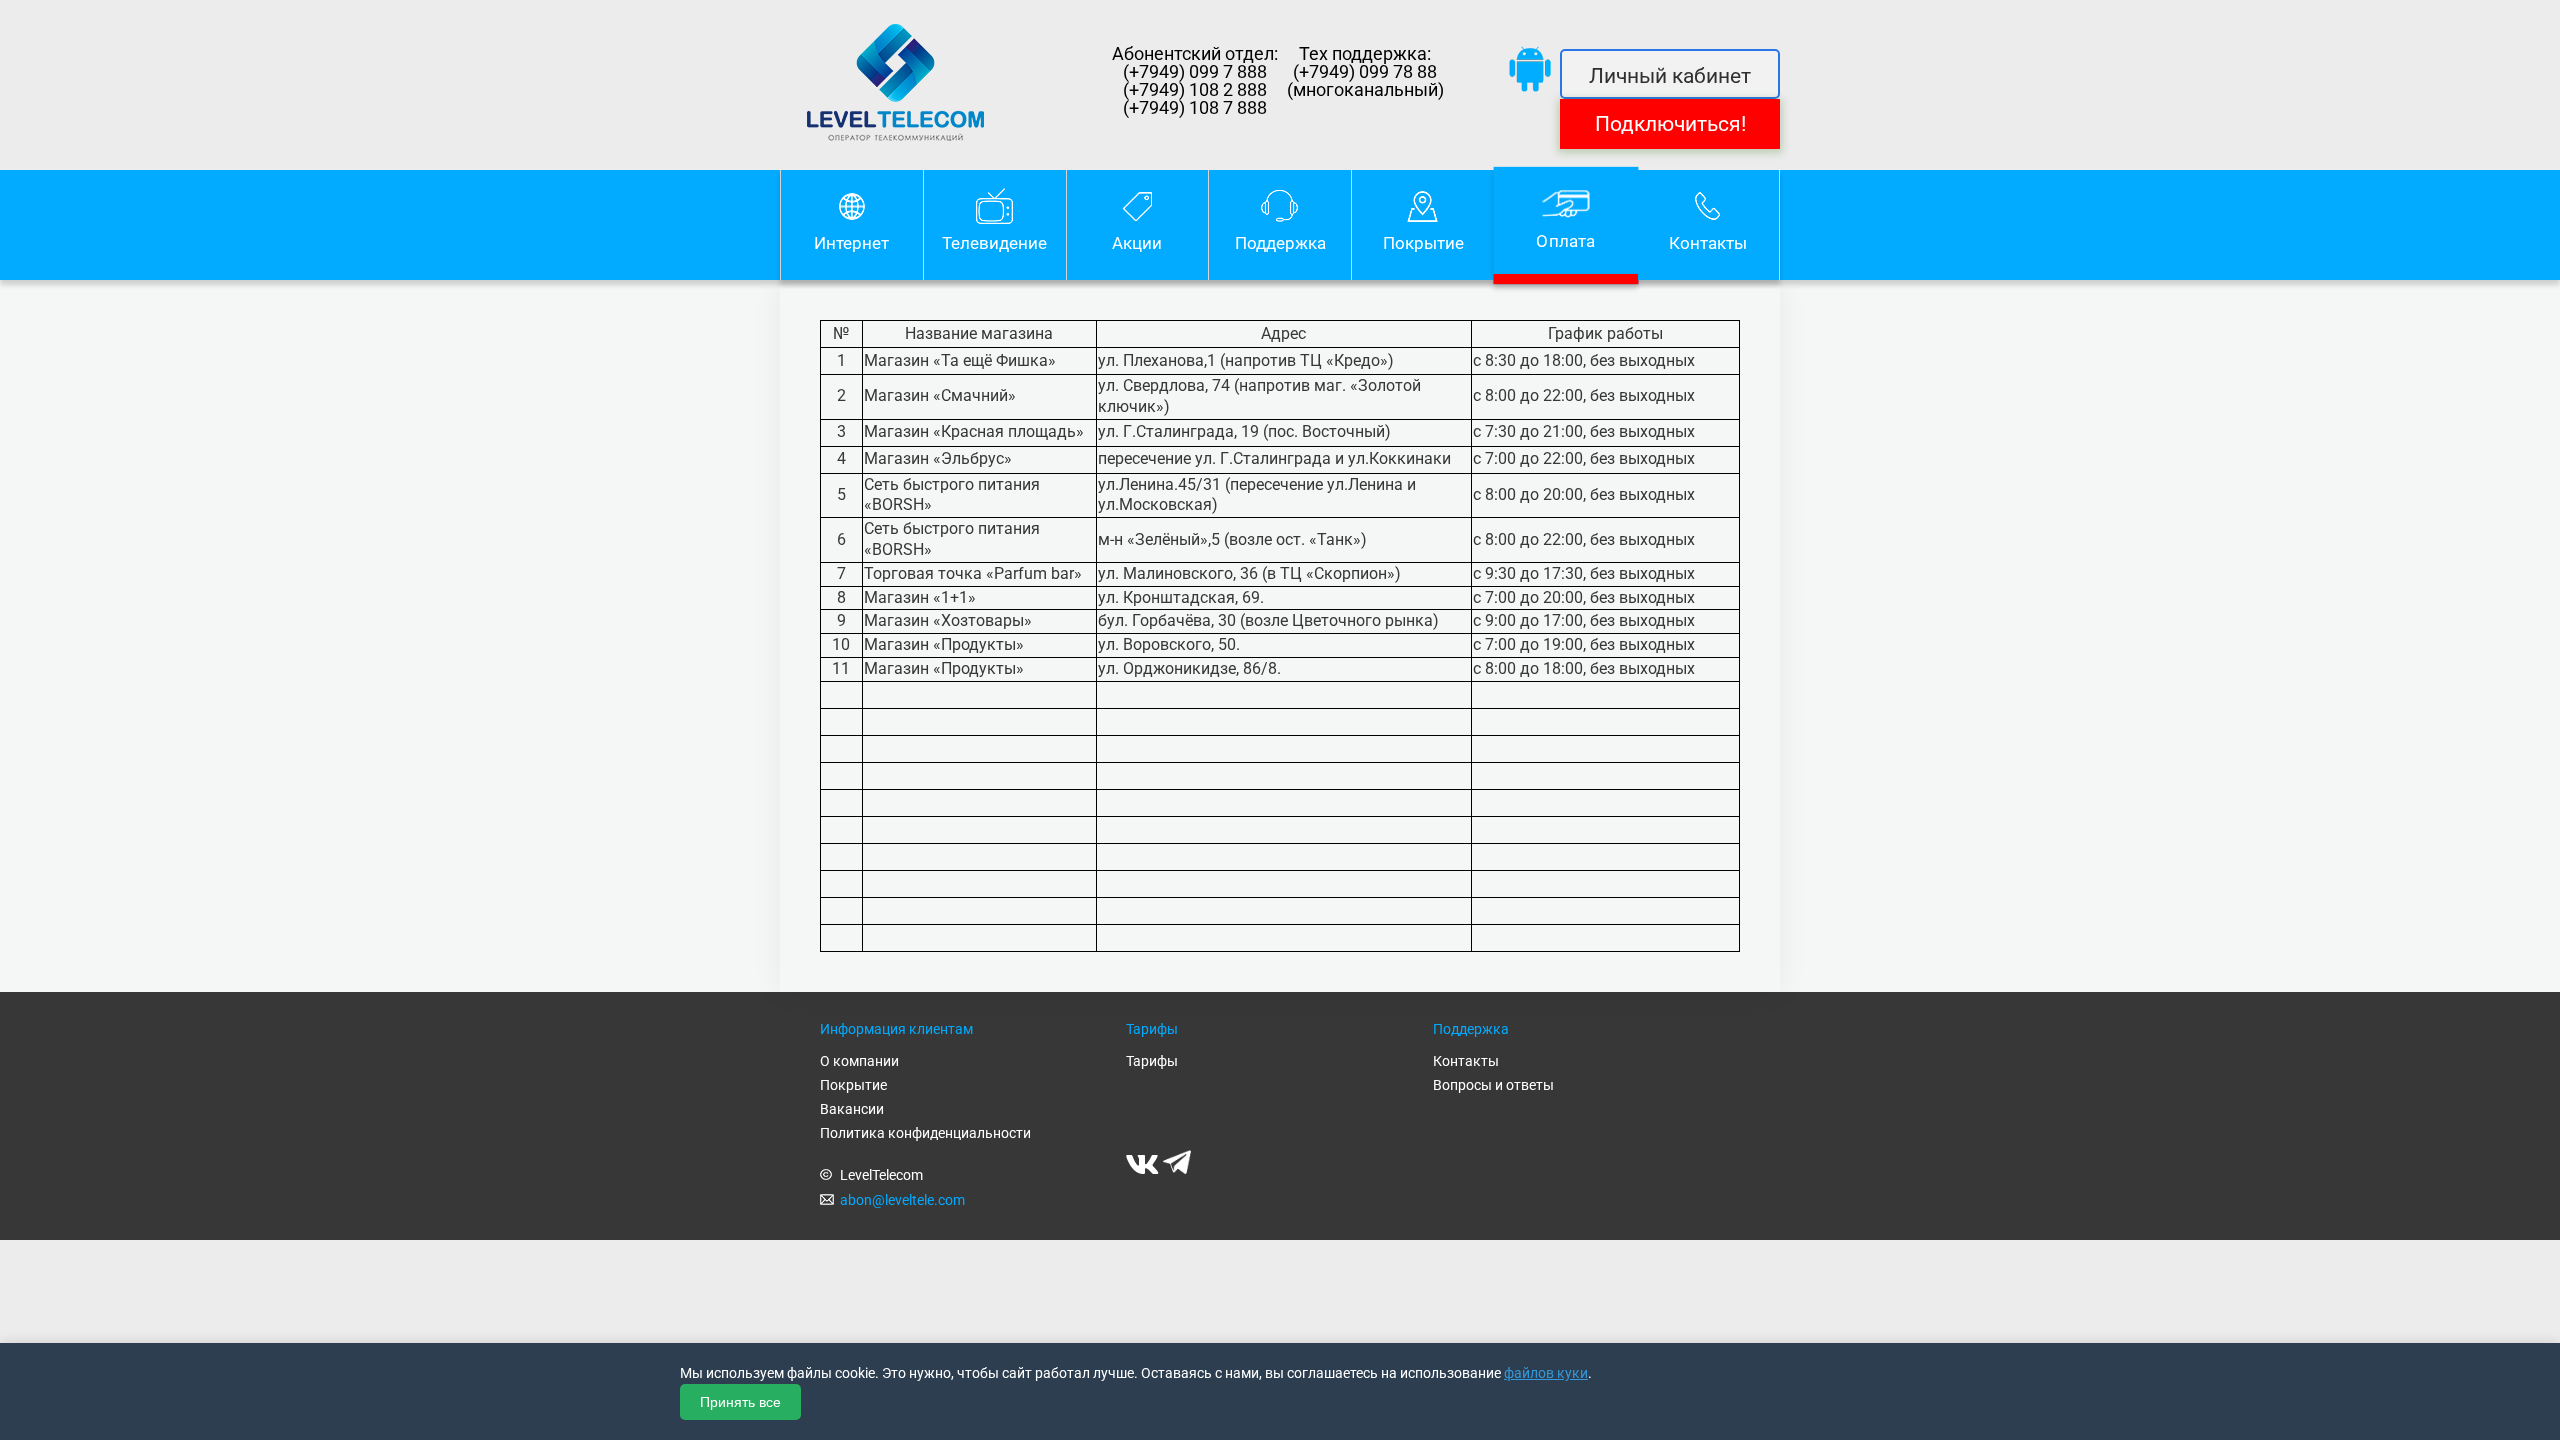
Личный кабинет (1670, 76)
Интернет (851, 243)
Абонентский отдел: (1195, 54)
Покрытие (1423, 243)
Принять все (740, 1402)
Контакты (1708, 243)
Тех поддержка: (1365, 54)
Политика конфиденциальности (925, 1133)
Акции (1137, 243)
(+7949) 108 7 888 (1195, 108)
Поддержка (1280, 243)
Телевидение (994, 243)
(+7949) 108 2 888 (1195, 90)
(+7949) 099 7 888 (1195, 72)
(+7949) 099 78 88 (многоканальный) (1365, 81)
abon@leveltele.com (902, 1200)
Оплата (1565, 241)
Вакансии (852, 1109)
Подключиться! (1670, 124)
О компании (859, 1061)
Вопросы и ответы (1493, 1085)
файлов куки (1546, 1373)
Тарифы (1152, 1061)
